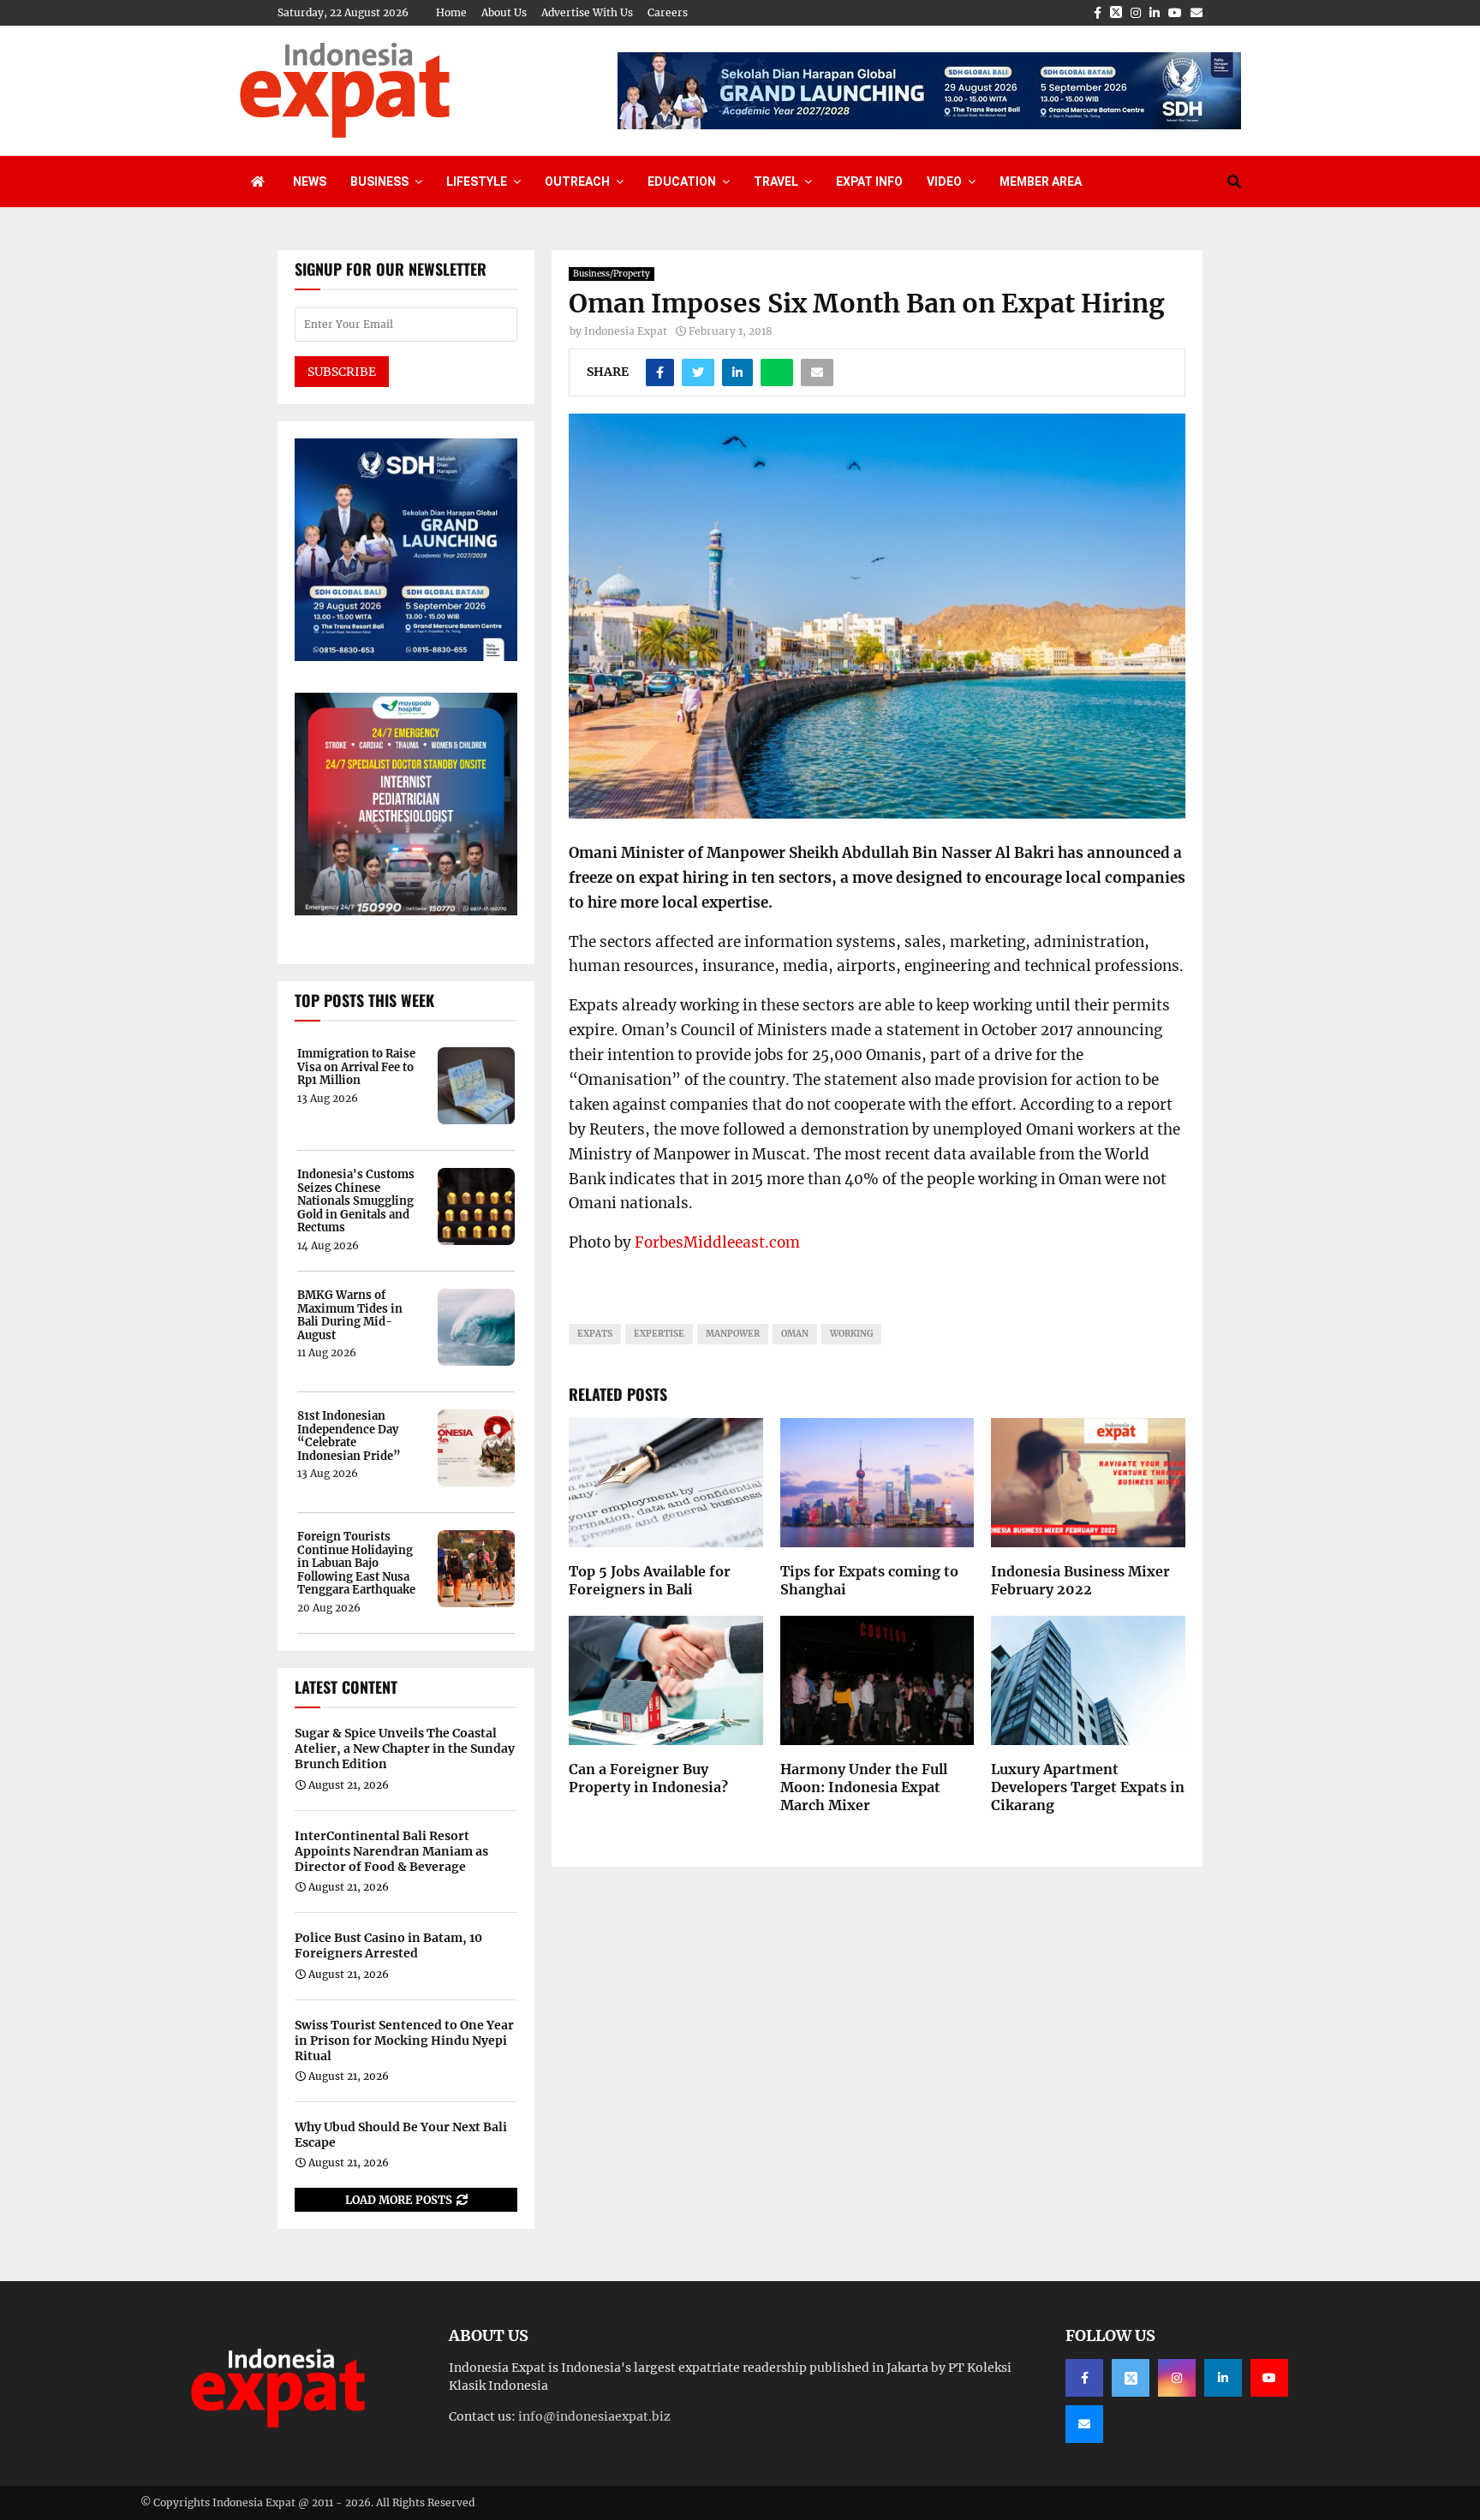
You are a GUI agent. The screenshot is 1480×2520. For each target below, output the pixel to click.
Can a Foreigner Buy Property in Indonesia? (648, 1778)
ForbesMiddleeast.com (717, 1242)
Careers (668, 12)
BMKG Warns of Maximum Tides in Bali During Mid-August (350, 1315)
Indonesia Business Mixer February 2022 (1080, 1580)
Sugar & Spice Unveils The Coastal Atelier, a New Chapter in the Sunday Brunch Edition (405, 1749)
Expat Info (869, 182)
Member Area (1041, 182)
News (310, 182)
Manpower (733, 1334)
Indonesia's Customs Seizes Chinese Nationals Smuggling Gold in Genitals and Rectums (356, 1201)
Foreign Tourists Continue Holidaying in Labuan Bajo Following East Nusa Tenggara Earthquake (356, 1564)
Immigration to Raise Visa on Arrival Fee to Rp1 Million (356, 1067)
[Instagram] (1177, 2378)
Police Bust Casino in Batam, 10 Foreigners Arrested (388, 1945)
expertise (659, 1334)
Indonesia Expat (626, 331)
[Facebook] (1084, 2378)
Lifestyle (477, 182)
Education (682, 182)
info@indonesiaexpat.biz (594, 2416)
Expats (595, 1334)
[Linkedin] (1223, 2378)
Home (451, 12)
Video (944, 182)
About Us (504, 12)
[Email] (1084, 2424)
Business (379, 182)
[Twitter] (1131, 2378)
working (851, 1334)
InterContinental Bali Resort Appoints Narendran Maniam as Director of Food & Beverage (391, 1851)
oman (795, 1334)
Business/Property (612, 274)
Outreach (577, 182)
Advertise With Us (587, 12)
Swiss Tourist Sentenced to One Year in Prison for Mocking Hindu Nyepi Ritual (404, 2040)
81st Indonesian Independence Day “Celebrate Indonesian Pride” (349, 1436)
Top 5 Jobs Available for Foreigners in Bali (650, 1580)
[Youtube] (1269, 2378)
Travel (776, 182)
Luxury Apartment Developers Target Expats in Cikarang (1088, 1787)
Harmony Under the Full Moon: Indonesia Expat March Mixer (864, 1787)
